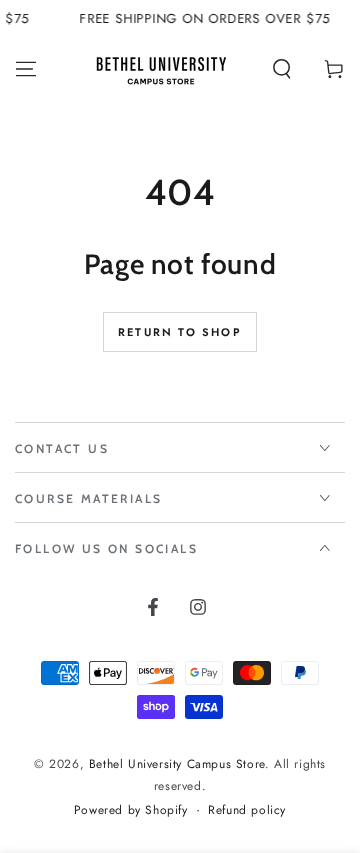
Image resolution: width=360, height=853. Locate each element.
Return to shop (180, 332)
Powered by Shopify (131, 810)
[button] (282, 69)
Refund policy (247, 810)
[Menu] (26, 69)
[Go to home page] (161, 69)
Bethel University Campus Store (177, 764)
